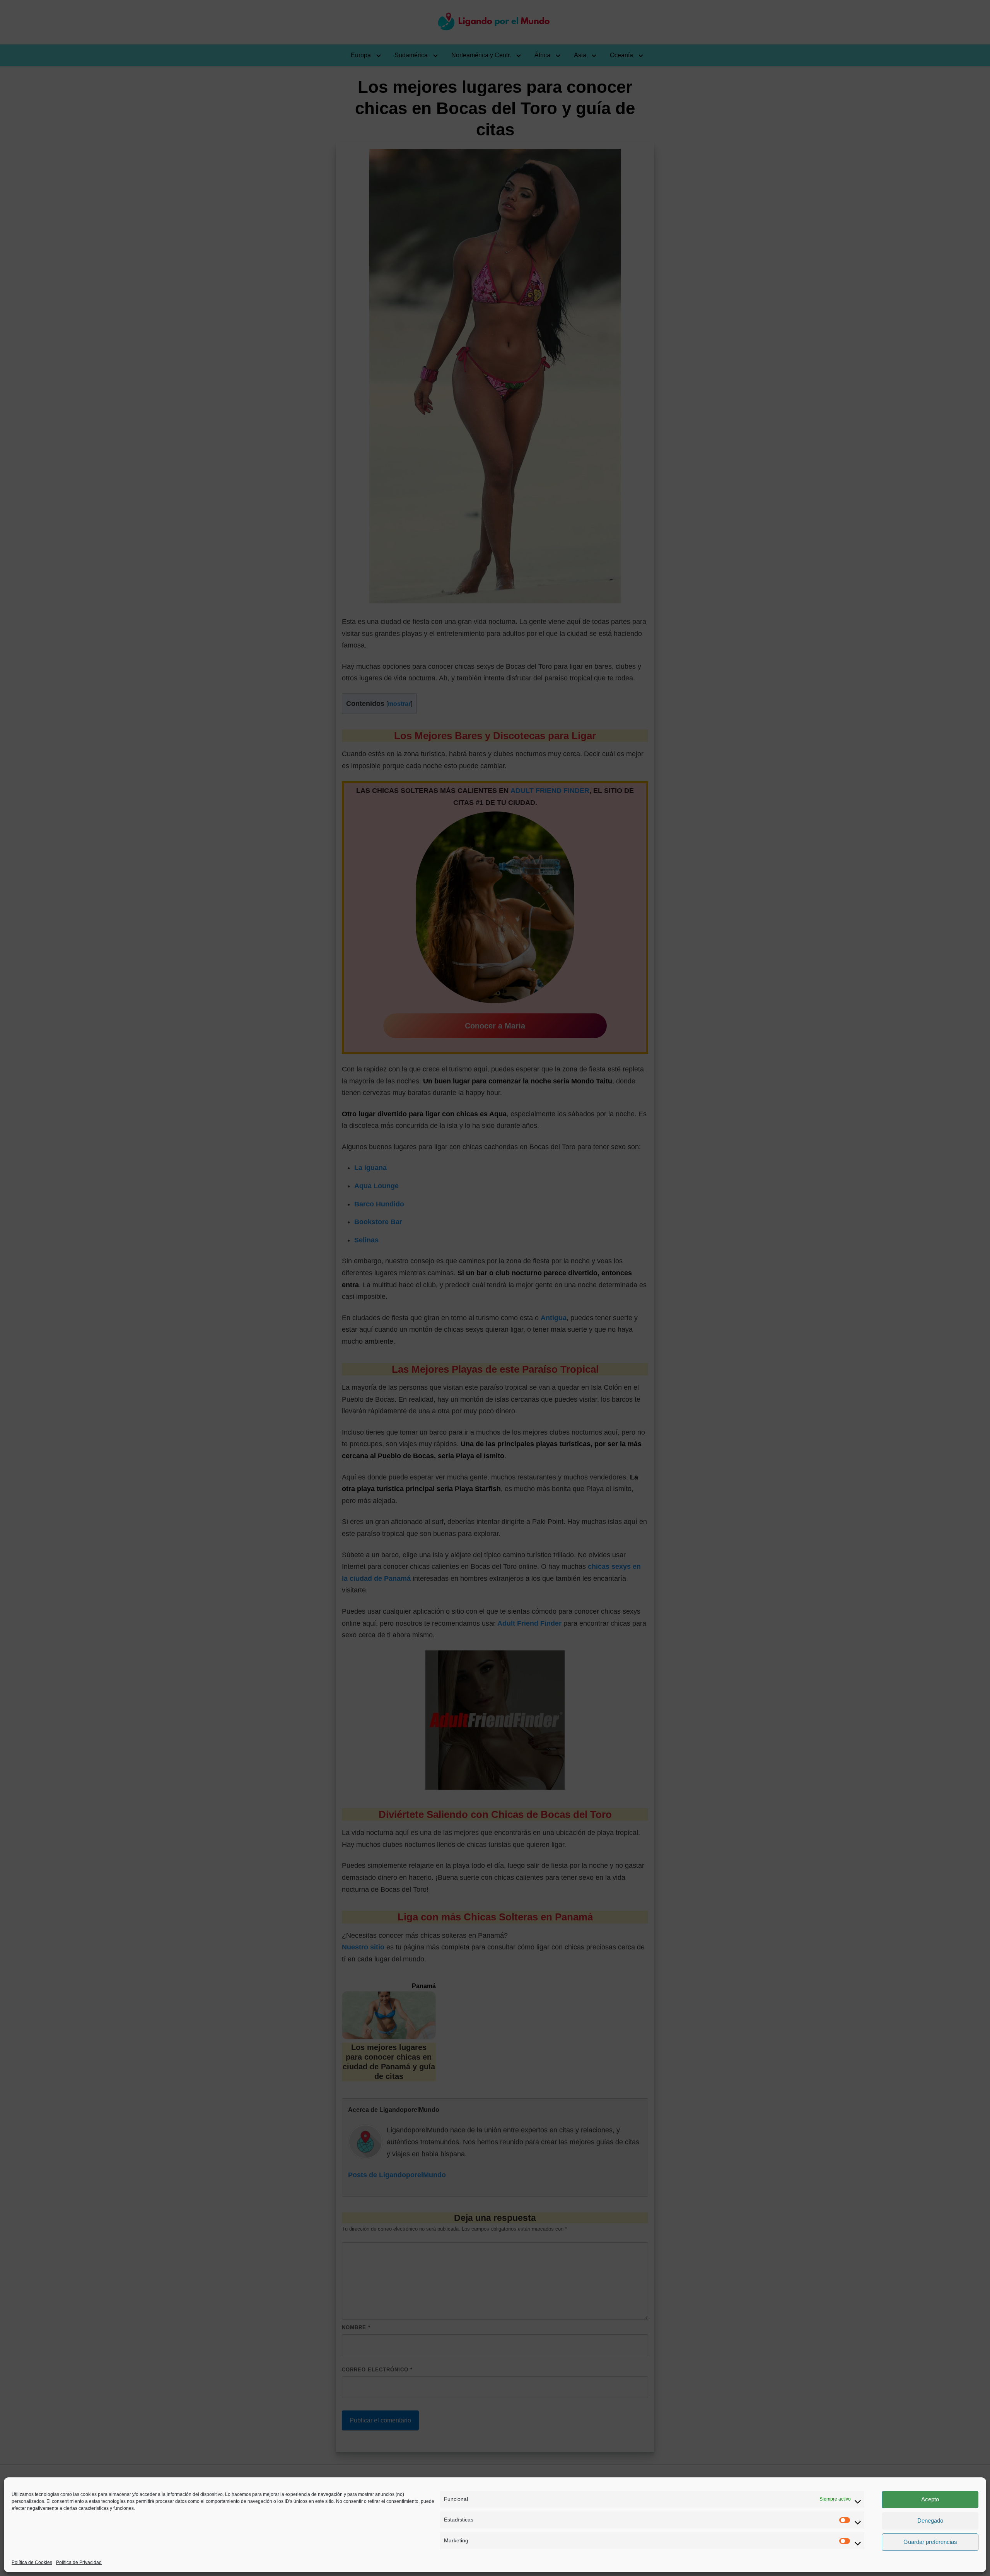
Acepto (930, 2499)
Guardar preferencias (930, 2542)
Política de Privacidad (79, 2562)
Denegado (930, 2520)
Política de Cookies (32, 2562)
